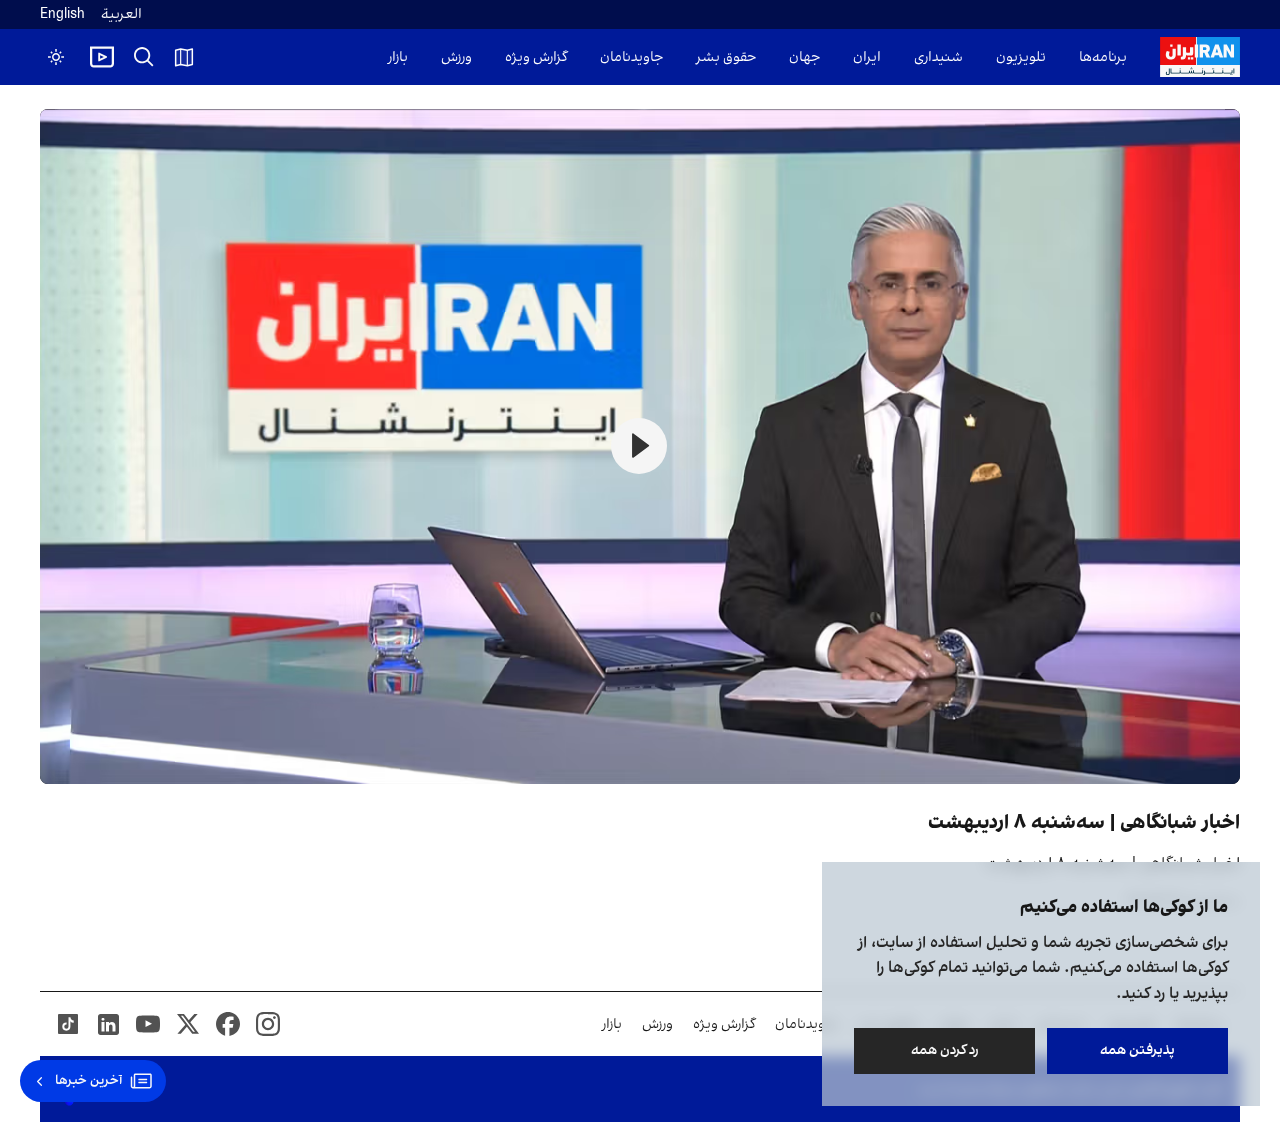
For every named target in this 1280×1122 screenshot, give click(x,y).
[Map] (184, 57)
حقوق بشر (726, 57)
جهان (804, 57)
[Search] (144, 57)
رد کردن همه (945, 1050)
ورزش (456, 57)
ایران (867, 57)
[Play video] (102, 57)
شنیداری (938, 57)
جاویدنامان (631, 57)
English (62, 14)
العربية (121, 14)
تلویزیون (1021, 57)
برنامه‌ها (1103, 57)
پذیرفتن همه (1137, 1050)
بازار (398, 57)
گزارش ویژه (536, 57)
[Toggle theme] (56, 57)
